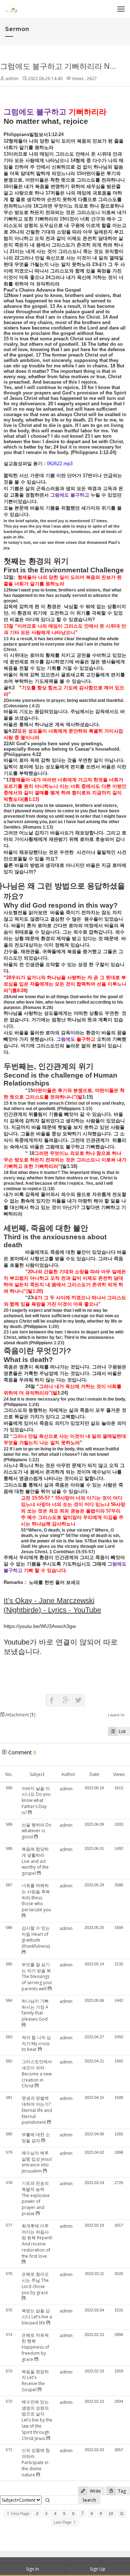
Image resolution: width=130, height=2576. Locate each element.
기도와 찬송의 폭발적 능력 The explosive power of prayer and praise (36, 2198)
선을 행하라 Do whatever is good (37, 1831)
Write (95, 2491)
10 (111, 2514)
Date (94, 1774)
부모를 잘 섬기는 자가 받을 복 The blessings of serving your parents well (37, 1977)
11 (122, 2514)
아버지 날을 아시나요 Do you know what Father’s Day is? (36, 1800)
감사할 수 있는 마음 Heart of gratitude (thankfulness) (36, 1937)
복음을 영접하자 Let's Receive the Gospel (35, 2381)
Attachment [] (20, 1715)
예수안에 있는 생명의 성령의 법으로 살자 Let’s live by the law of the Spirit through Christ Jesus (37, 2420)
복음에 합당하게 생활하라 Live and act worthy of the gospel (35, 1861)
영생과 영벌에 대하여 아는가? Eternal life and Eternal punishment (37, 2110)
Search (89, 2500)
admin (12, 78)
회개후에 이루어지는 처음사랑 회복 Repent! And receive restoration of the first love (37, 2241)
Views (119, 1774)
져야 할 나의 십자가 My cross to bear (36, 2044)
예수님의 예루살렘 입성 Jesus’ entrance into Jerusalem (37, 2162)
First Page (20, 2514)
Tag (121, 2491)
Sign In (32, 2569)
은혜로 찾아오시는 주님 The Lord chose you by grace (35, 2283)
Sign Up (98, 2569)
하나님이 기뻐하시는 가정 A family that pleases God (35, 2010)
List (122, 1731)
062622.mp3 (60, 464)
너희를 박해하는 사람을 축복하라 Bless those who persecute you (36, 1898)
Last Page (63, 2522)
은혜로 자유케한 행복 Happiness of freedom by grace (35, 2347)
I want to (116, 1715)
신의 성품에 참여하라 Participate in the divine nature (36, 2462)
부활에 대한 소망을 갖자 (36, 2138)
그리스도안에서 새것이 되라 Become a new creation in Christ (37, 2074)
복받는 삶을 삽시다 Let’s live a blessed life (37, 2317)
